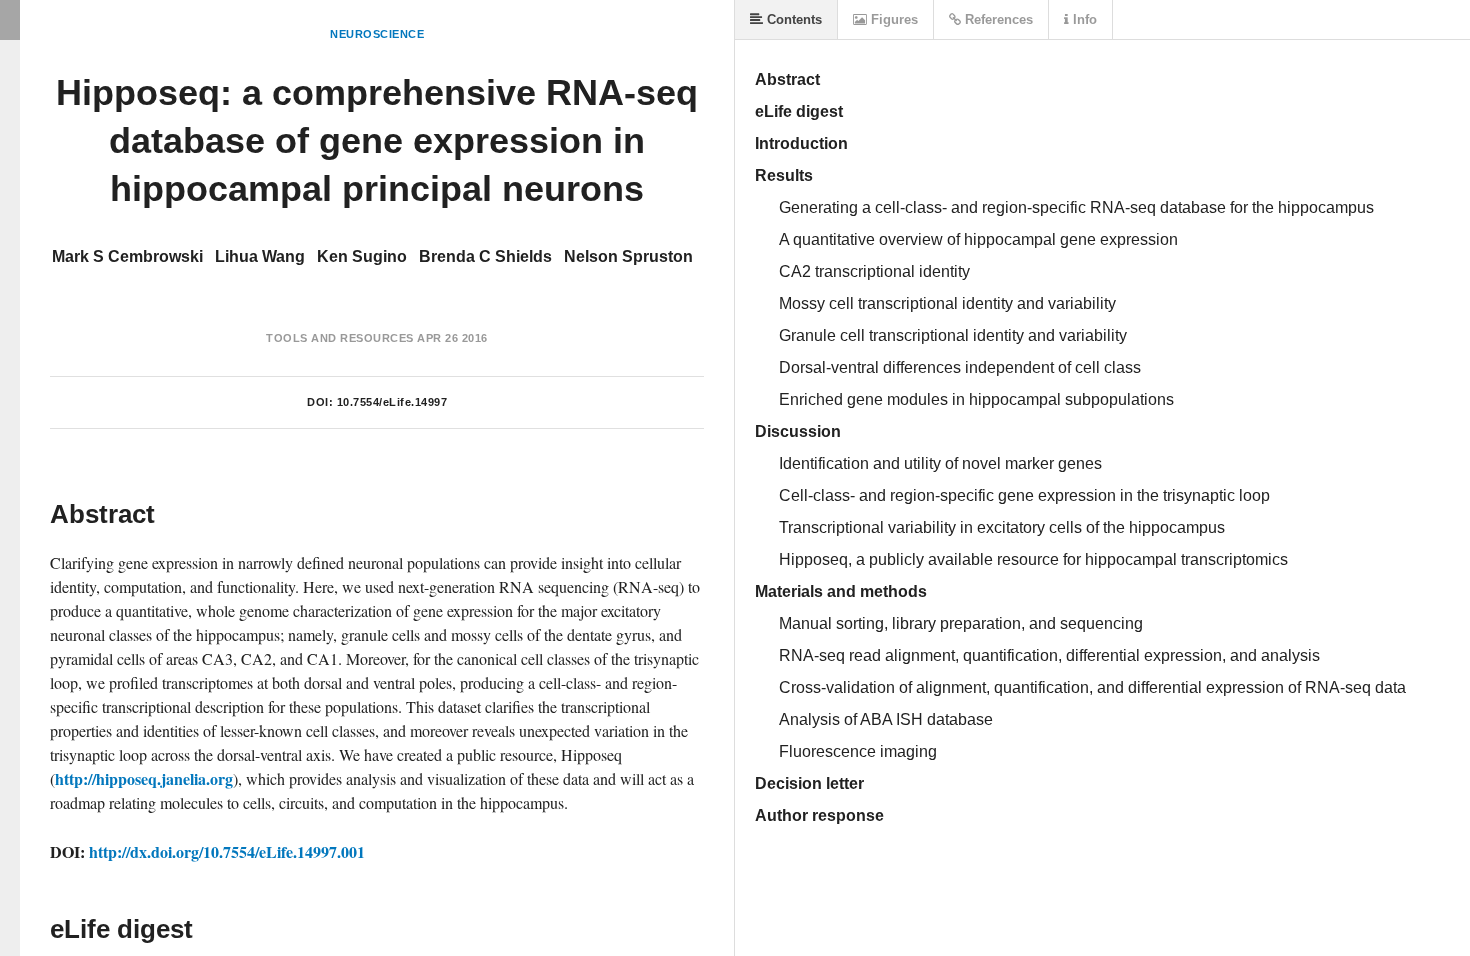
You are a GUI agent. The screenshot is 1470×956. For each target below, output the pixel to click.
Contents (792, 19)
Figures (892, 19)
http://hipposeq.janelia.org (144, 778)
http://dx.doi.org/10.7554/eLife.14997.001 (227, 851)
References (997, 19)
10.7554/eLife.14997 (392, 402)
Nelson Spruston (628, 256)
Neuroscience (377, 34)
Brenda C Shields (485, 256)
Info (1083, 19)
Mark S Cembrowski (127, 256)
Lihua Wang (260, 256)
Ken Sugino (362, 256)
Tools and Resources (340, 338)
